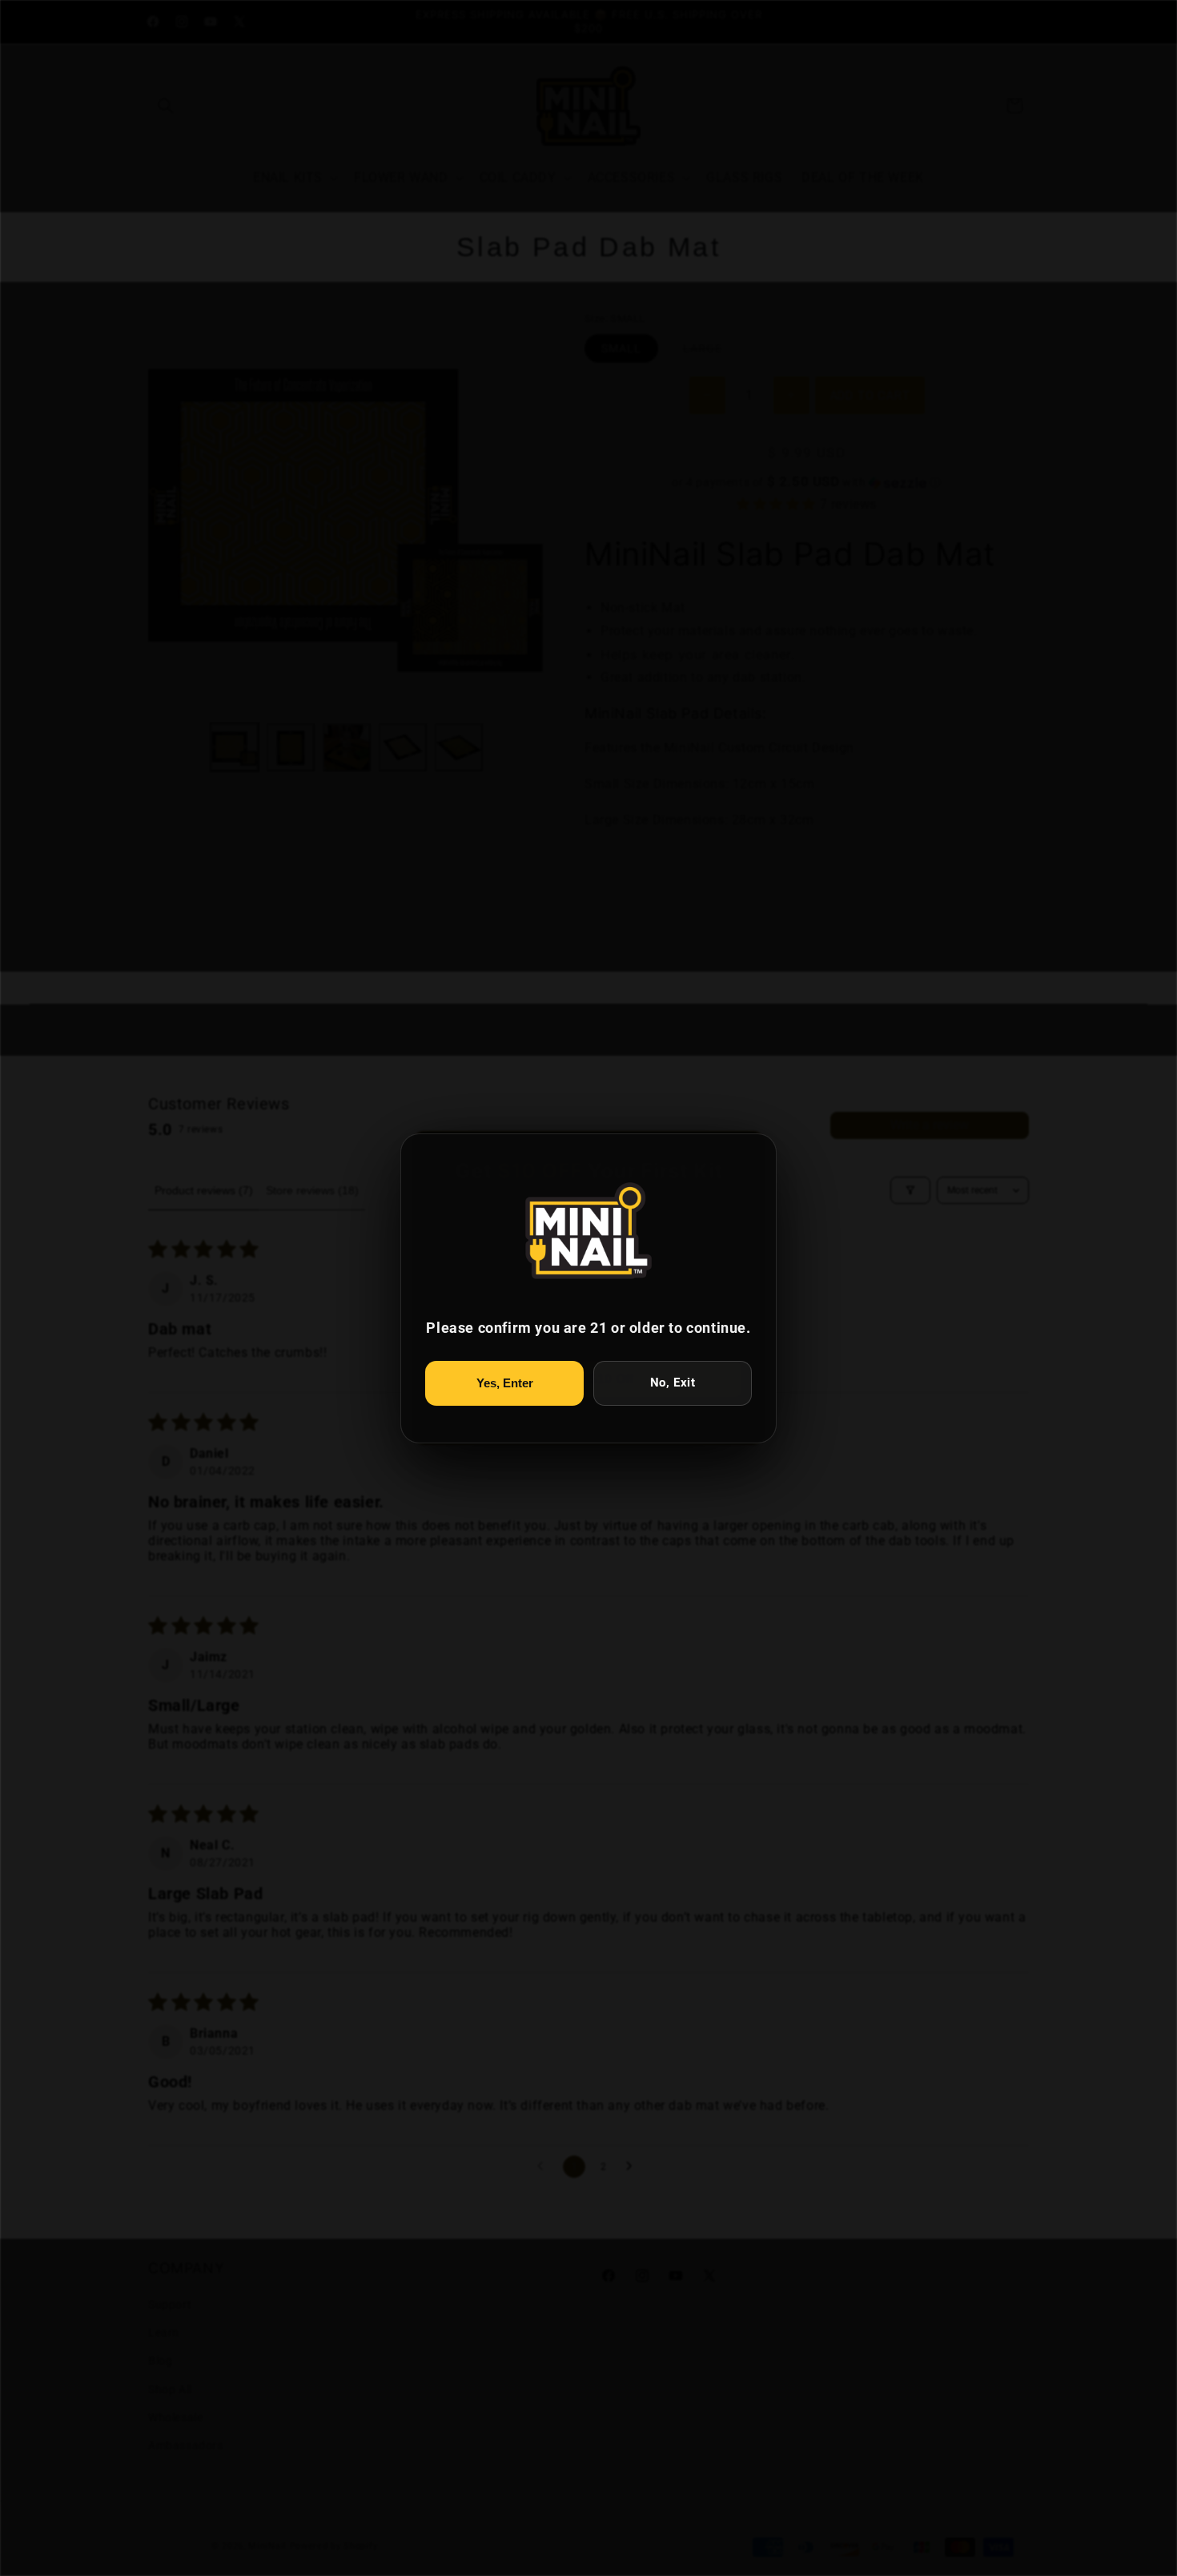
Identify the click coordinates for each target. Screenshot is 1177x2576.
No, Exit (673, 1383)
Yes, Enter (505, 1383)
